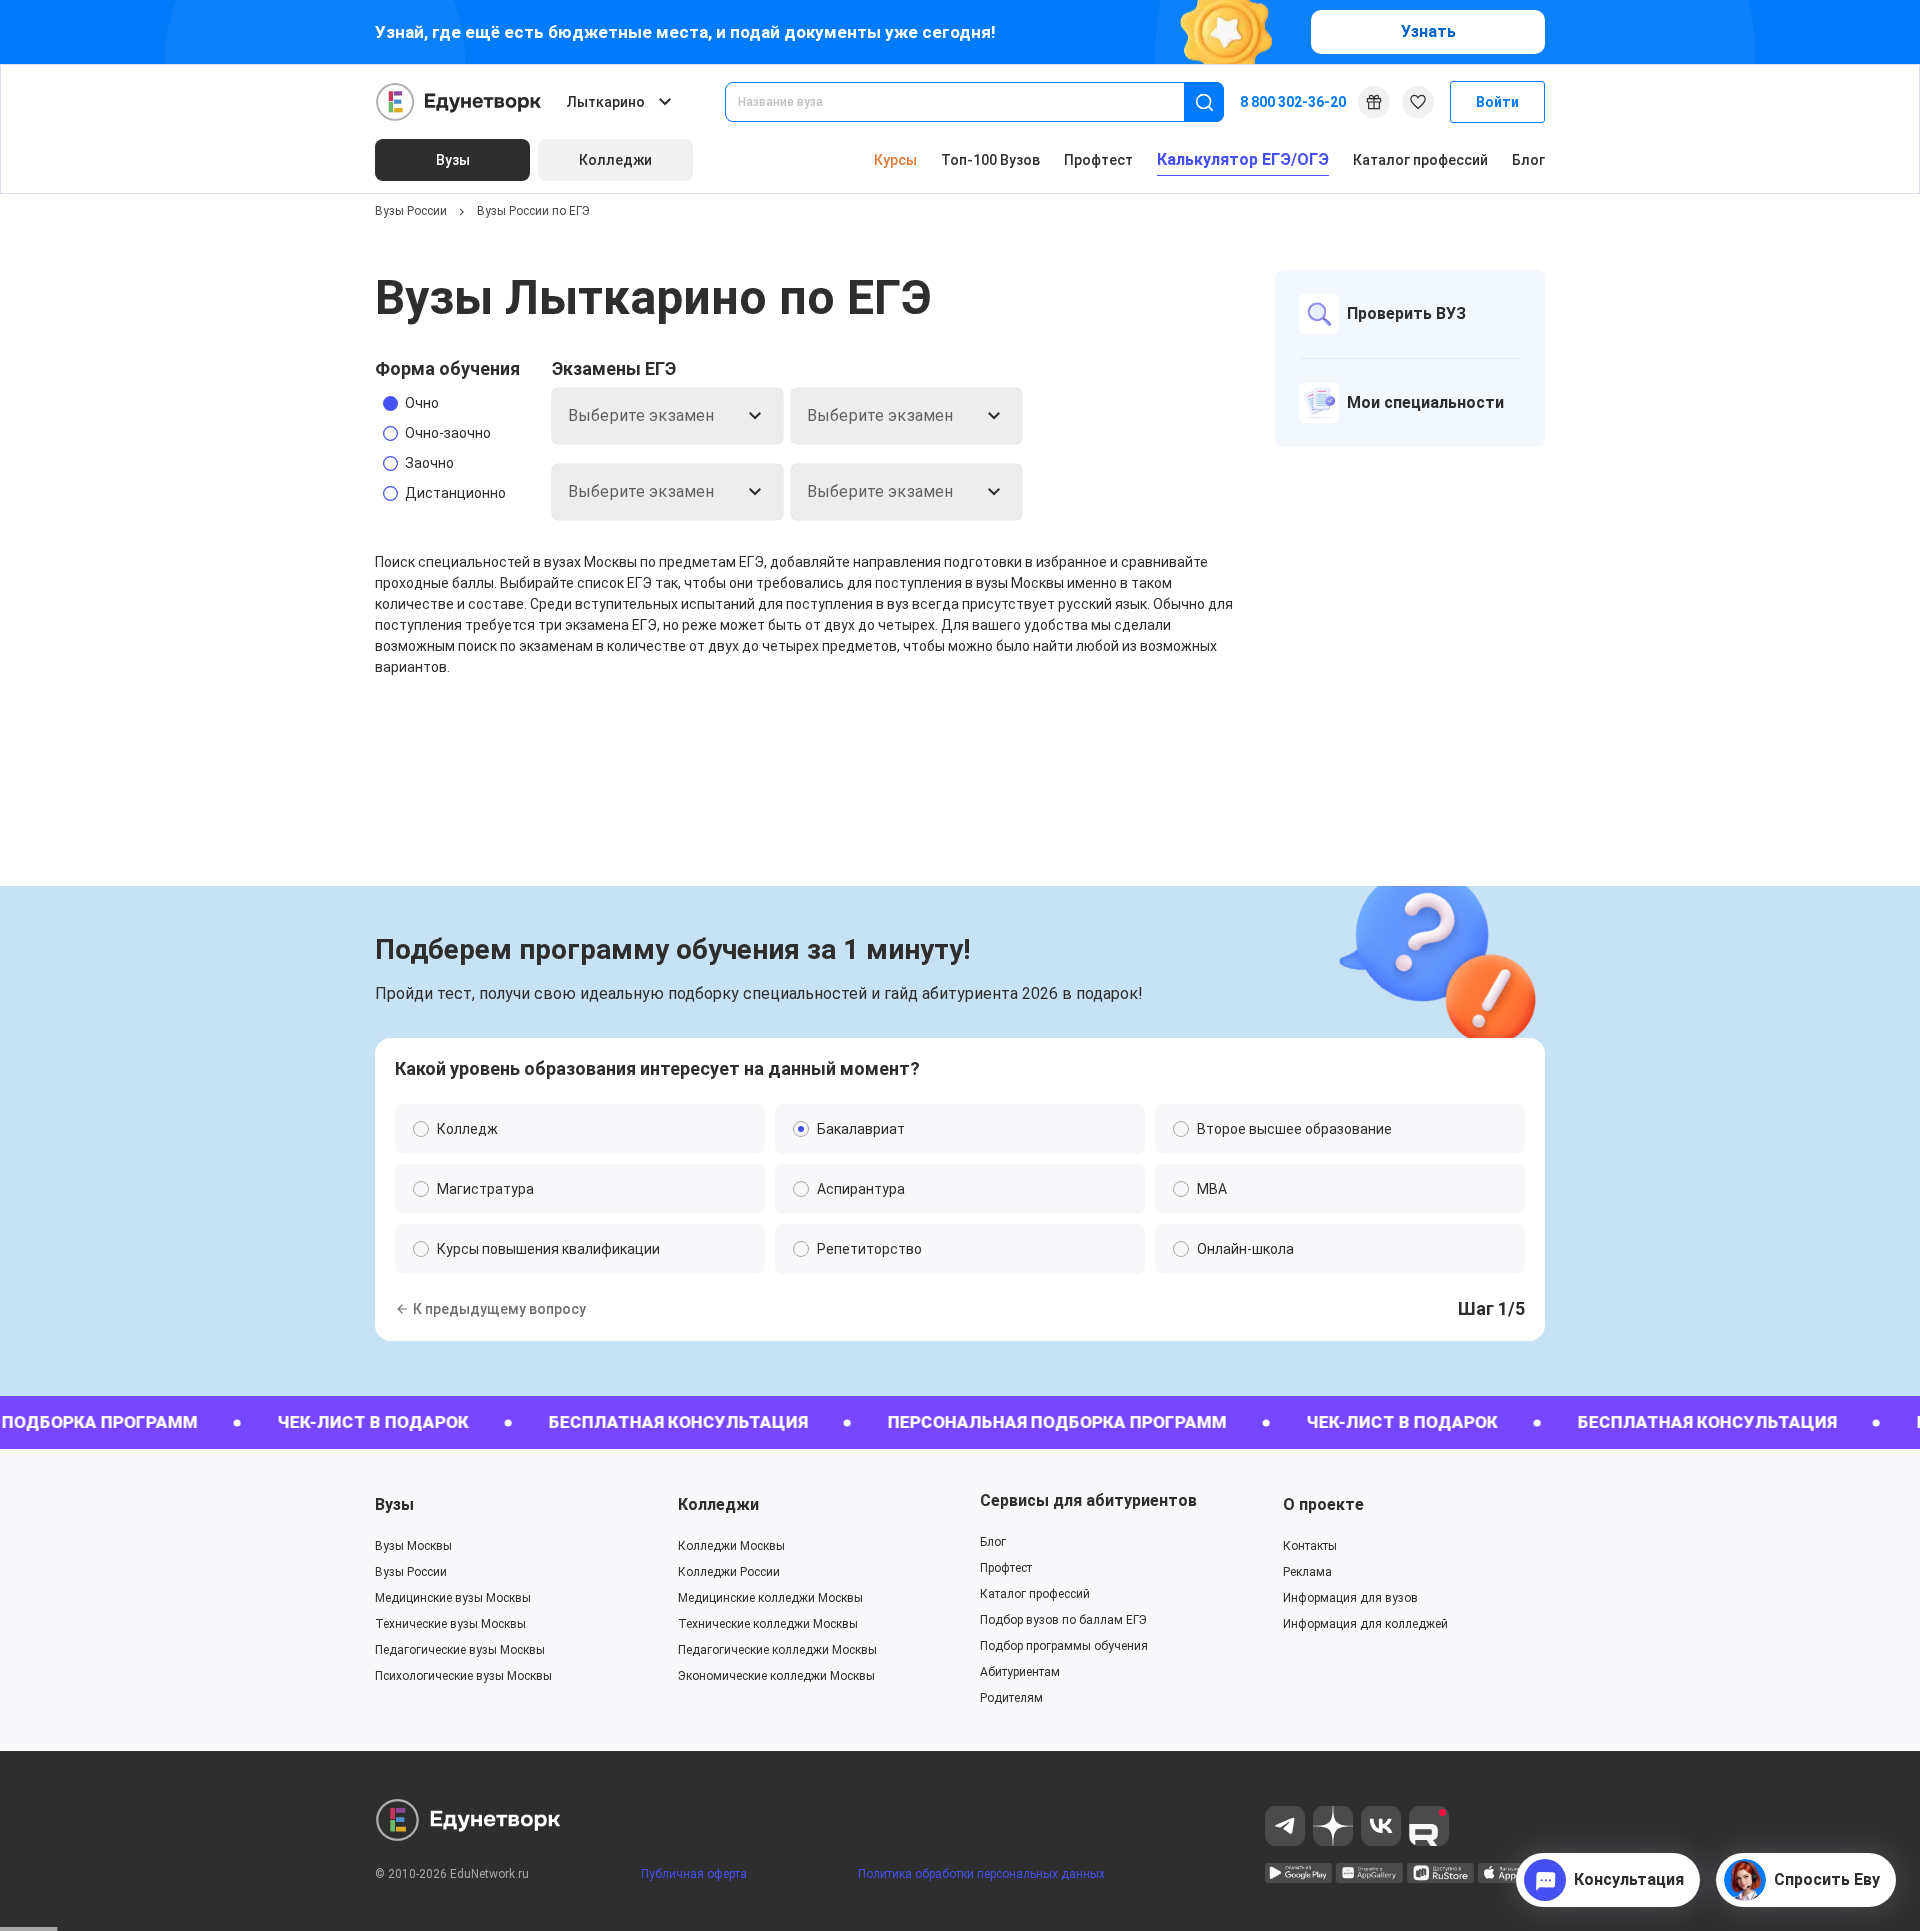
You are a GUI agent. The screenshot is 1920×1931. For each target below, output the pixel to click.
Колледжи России (729, 1572)
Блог (1528, 160)
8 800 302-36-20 (1293, 102)
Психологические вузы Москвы (463, 1676)
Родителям (1011, 1698)
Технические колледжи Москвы (768, 1624)
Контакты (1310, 1546)
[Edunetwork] (459, 102)
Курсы (895, 160)
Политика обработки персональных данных (981, 1874)
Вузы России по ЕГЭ (533, 211)
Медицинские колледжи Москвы (770, 1598)
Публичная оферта (694, 1874)
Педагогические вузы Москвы (460, 1650)
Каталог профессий (1420, 160)
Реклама (1307, 1572)
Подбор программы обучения (1064, 1646)
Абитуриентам (1020, 1672)
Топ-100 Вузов (990, 160)
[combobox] (968, 102)
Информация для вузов (1350, 1598)
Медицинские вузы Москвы (453, 1598)
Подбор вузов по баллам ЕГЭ (1063, 1620)
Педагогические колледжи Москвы (777, 1650)
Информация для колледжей (1365, 1624)
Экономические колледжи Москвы (776, 1676)
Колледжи (718, 1504)
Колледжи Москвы (731, 1546)
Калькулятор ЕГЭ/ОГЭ (1243, 159)
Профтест (1098, 160)
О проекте (1323, 1504)
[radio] (447, 403)
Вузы (394, 1504)
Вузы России (411, 211)
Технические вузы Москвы (450, 1624)
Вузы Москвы (413, 1546)
